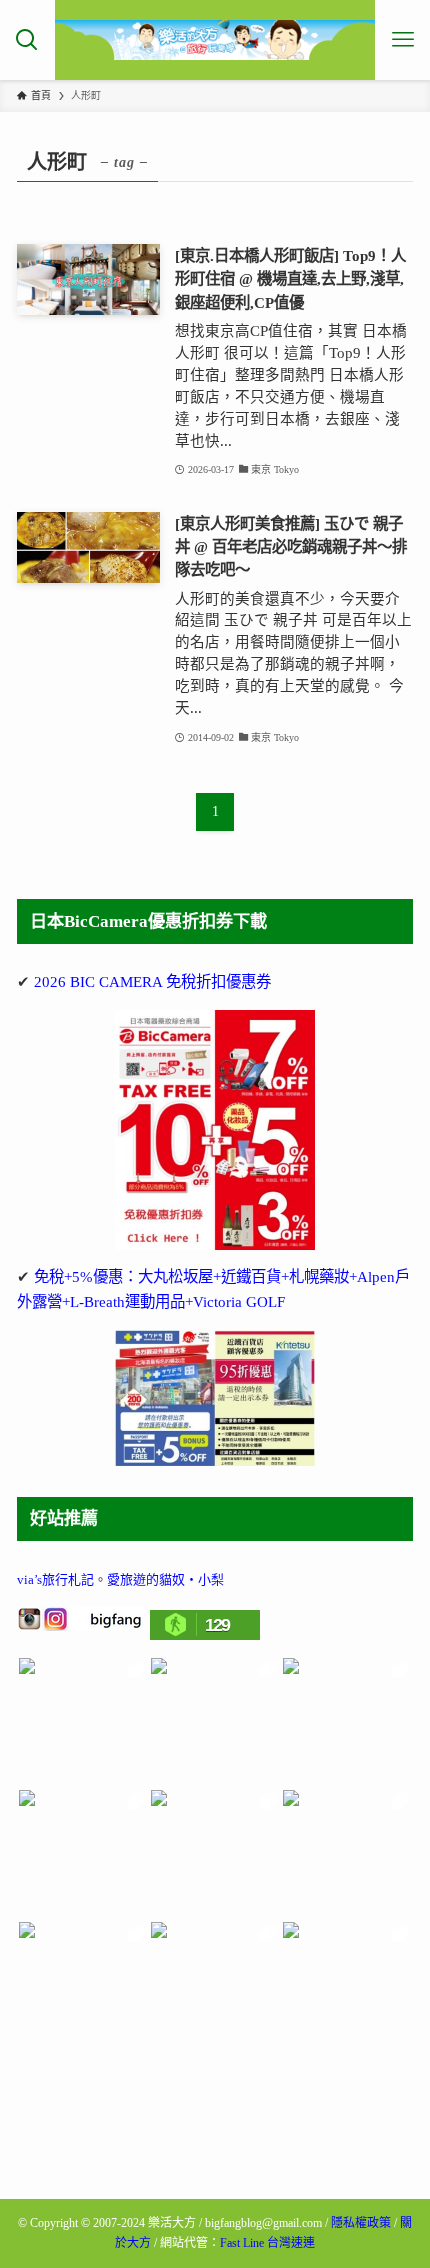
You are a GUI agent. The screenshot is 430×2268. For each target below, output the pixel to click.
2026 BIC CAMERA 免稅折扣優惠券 (152, 981)
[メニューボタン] (402, 40)
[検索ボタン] (27, 40)
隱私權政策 (361, 2223)
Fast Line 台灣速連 (267, 2243)
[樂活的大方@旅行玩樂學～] (215, 40)
